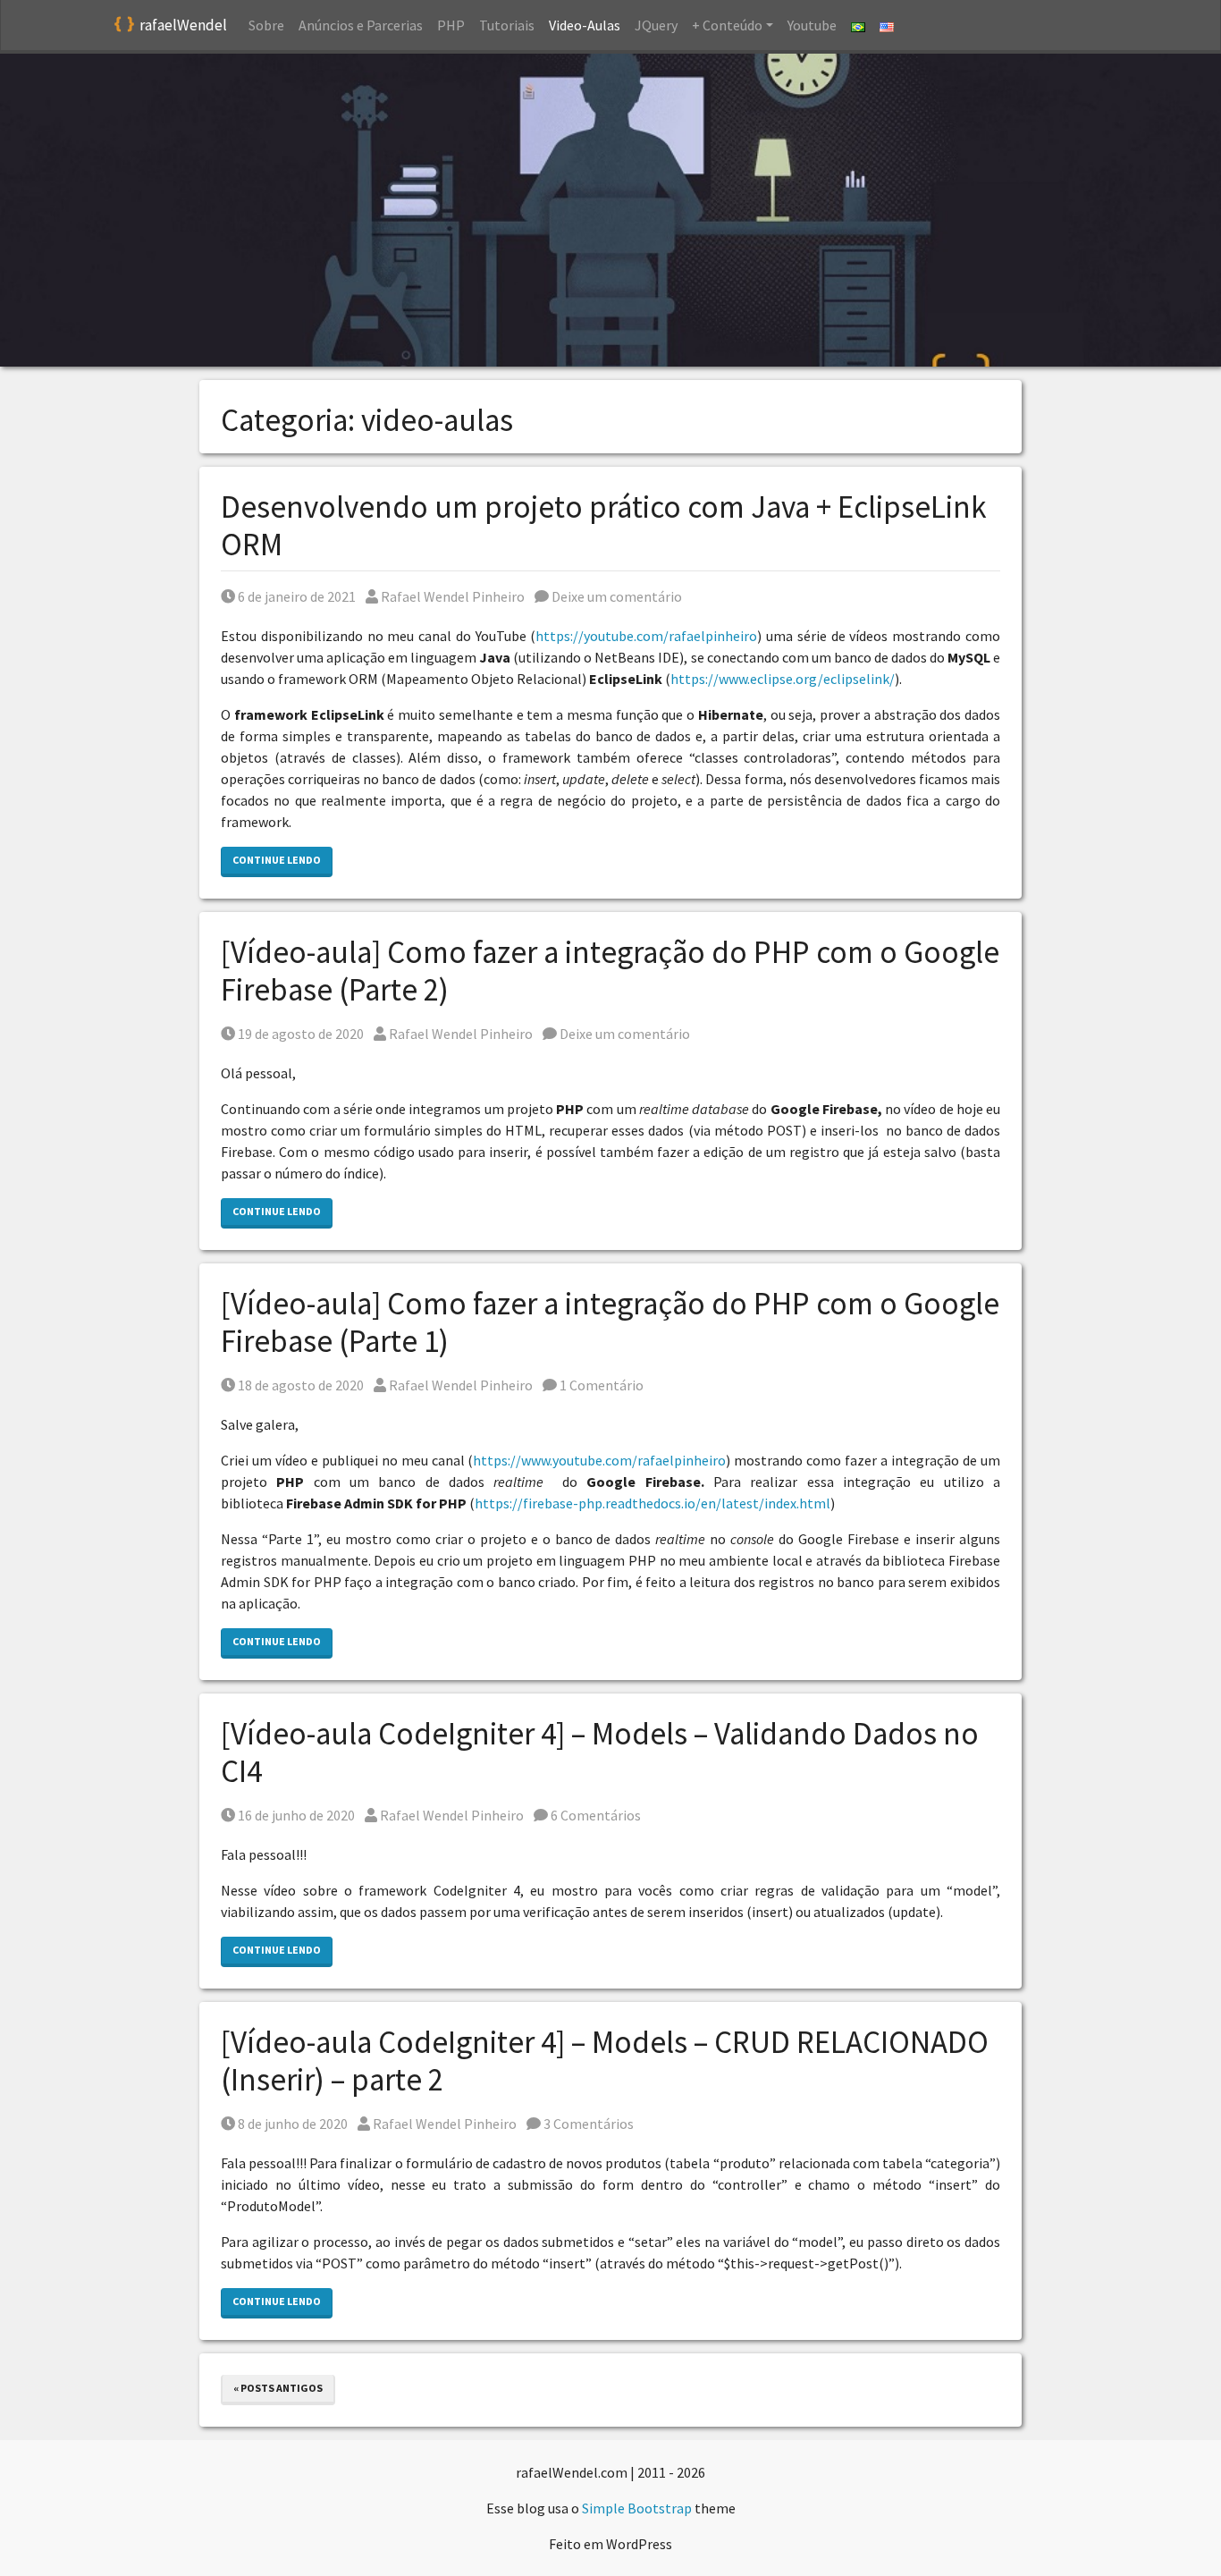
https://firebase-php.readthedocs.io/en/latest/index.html (653, 1503)
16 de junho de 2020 (296, 1815)
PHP (451, 25)
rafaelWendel (183, 25)
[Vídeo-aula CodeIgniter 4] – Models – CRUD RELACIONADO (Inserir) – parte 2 (605, 2061)
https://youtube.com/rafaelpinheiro (646, 636)
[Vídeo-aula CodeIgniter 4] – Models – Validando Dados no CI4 (600, 1753)
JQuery (656, 25)
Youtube (812, 25)
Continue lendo (277, 860)
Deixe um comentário (615, 596)
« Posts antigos (278, 2388)
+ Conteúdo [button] (727, 25)
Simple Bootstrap (637, 2508)
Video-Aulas (585, 25)
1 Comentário (600, 1385)
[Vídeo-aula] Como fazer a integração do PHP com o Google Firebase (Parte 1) (610, 1322)
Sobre (266, 25)
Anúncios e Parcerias (361, 25)
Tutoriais (507, 25)
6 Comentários (594, 1815)
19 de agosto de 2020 (300, 1034)
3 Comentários (587, 2124)
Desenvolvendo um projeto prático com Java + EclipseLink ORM (604, 526)
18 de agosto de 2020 (300, 1385)
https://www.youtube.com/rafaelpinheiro (599, 1460)
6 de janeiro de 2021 (296, 596)
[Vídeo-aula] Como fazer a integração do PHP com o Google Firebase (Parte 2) (610, 971)
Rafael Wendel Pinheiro (452, 596)
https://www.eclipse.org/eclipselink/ (783, 679)
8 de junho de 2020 (292, 2124)
